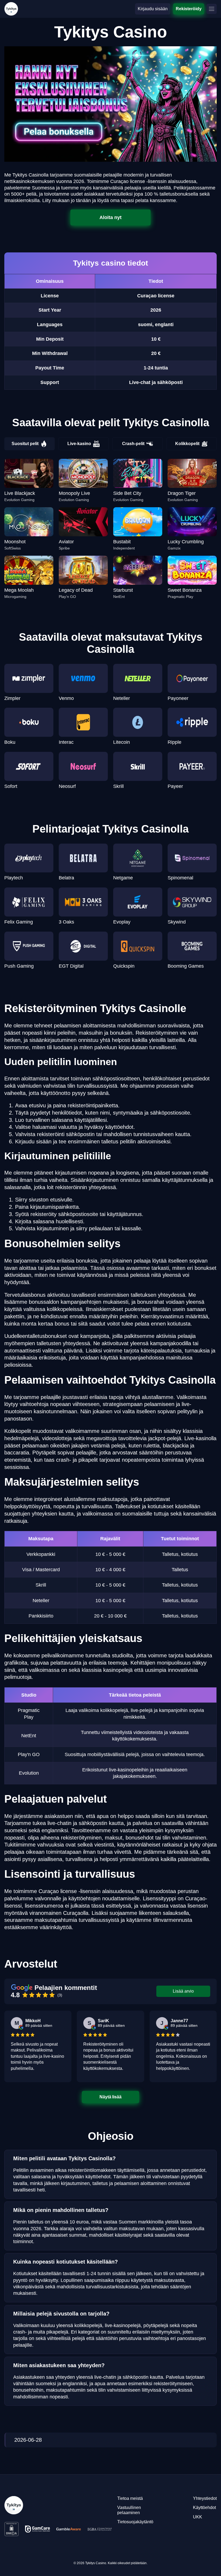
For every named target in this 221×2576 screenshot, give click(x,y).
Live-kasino (79, 444)
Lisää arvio (183, 1991)
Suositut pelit (25, 444)
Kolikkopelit (187, 444)
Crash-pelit (133, 444)
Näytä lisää (110, 2097)
